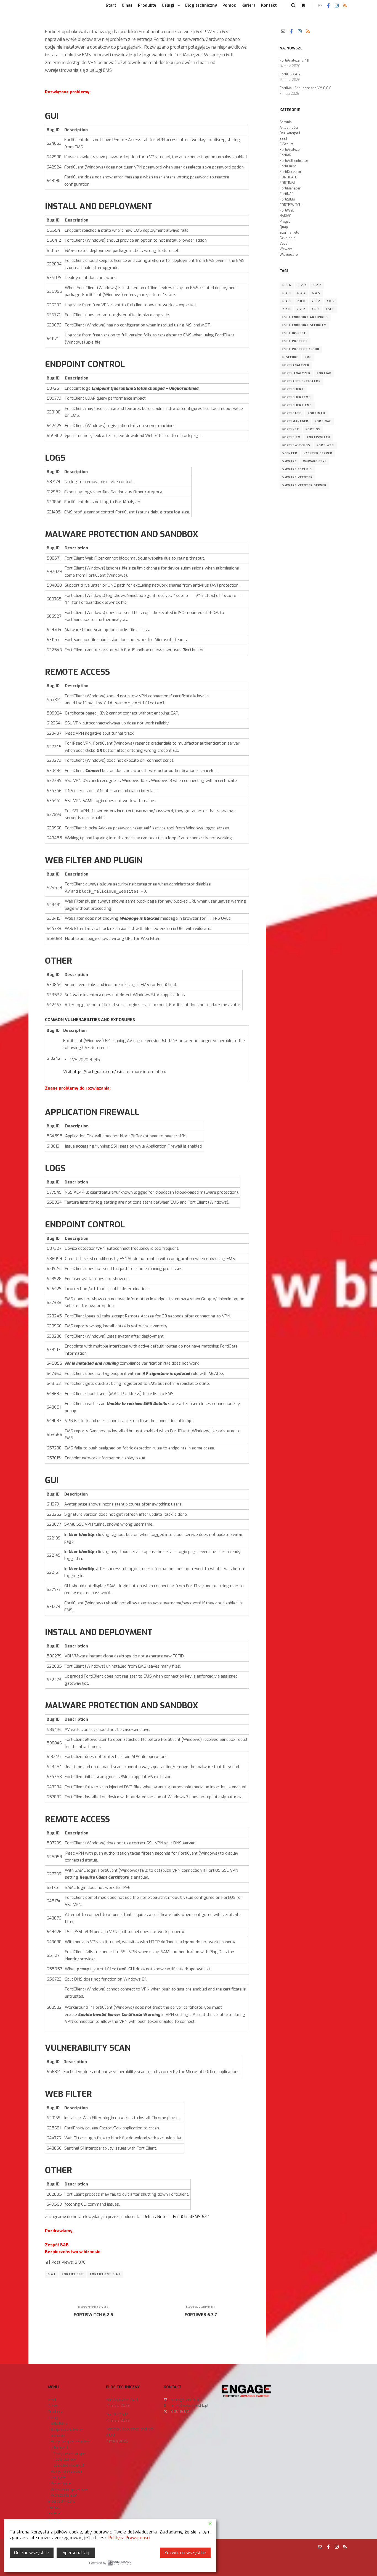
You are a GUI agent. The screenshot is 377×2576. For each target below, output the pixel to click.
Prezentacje (61, 2483)
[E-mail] (320, 6)
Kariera (54, 2513)
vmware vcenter (298, 477)
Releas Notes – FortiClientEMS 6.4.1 (176, 2217)
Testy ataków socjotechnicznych (69, 2462)
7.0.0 (301, 301)
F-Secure (287, 144)
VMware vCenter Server (304, 485)
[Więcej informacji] (303, 6)
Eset (330, 309)
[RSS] (345, 6)
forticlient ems (297, 405)
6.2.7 (317, 285)
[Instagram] (337, 6)
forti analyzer (296, 373)
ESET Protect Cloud (301, 349)
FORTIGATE (288, 177)
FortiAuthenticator (294, 161)
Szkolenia (287, 238)
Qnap (284, 227)
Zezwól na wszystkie (185, 2553)
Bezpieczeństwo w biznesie (67, 2433)
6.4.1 (51, 2274)
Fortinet (291, 429)
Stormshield (289, 233)
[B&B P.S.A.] (39, 6)
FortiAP (285, 155)
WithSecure (289, 255)
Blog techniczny (62, 2501)
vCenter (290, 453)
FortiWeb (287, 210)
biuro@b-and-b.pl (185, 2400)
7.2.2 (301, 309)
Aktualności (289, 128)
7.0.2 (316, 301)
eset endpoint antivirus (305, 317)
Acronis (286, 122)
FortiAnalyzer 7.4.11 (294, 60)
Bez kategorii (290, 133)
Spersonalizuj (76, 2553)
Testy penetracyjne (70, 2454)
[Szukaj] (293, 6)
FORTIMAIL (288, 183)
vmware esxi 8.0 (297, 469)
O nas (53, 2405)
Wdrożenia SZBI (64, 2495)
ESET (284, 139)
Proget (285, 222)
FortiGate (292, 413)
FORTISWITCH (290, 205)
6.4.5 (316, 293)
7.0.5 (330, 301)
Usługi (53, 2418)
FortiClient (73, 2274)
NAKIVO (286, 216)
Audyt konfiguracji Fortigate (66, 2475)
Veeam (285, 244)
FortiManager (290, 188)
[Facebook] (328, 6)
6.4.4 (301, 293)
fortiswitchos (296, 445)
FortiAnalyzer (290, 150)
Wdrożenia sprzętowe (69, 2489)
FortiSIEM (287, 199)
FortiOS (313, 429)
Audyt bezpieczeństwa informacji (70, 2444)
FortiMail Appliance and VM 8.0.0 (306, 88)
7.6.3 (316, 309)
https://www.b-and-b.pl (189, 2405)
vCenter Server (318, 453)
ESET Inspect (294, 333)
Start (52, 2400)
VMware (286, 249)
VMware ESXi (314, 461)
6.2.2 (302, 285)
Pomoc (54, 2507)
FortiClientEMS (297, 397)
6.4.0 (287, 293)
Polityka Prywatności (129, 2538)
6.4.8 (287, 301)
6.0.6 (287, 285)
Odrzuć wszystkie (32, 2553)
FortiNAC (286, 194)
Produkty (55, 2412)
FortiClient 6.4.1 (105, 2274)
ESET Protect (295, 341)
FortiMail (317, 413)
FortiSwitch (318, 437)
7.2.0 (286, 309)
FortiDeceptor (290, 172)
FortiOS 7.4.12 (290, 74)
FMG (308, 357)
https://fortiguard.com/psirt (98, 1072)
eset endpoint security (304, 325)
